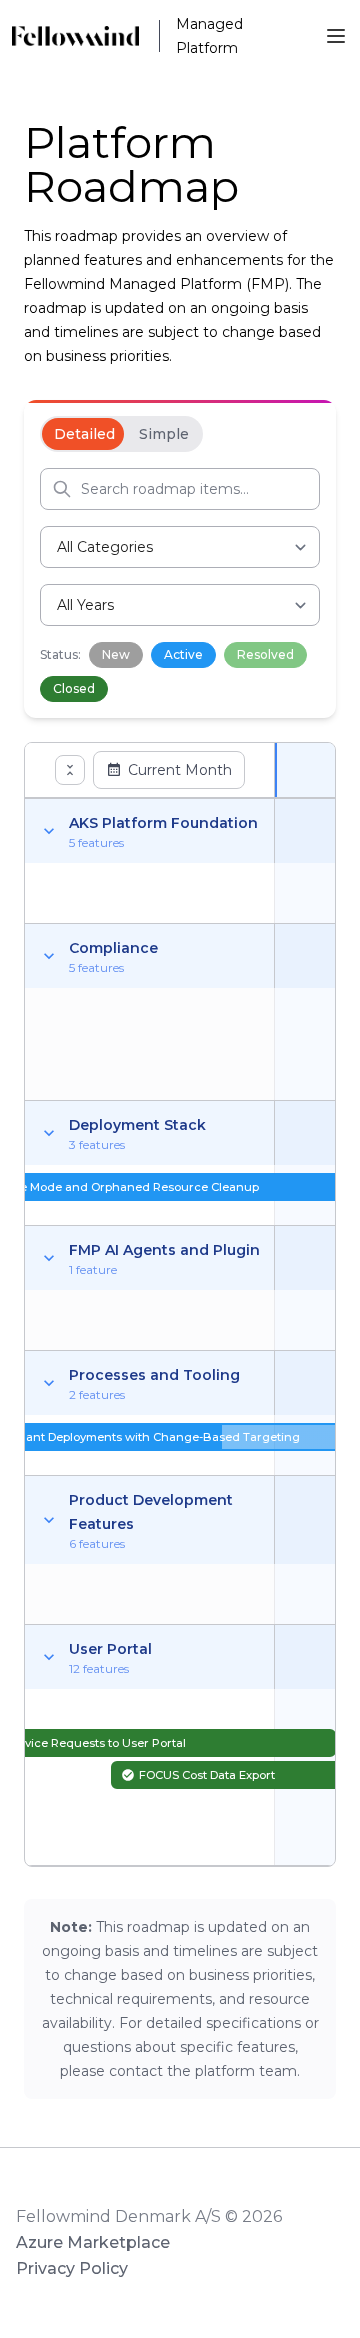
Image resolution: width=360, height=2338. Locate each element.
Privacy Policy (72, 2268)
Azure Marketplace (93, 2242)
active (183, 654)
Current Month (180, 770)
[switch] (121, 434)
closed (74, 688)
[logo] (85, 36)
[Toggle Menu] (336, 36)
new (116, 654)
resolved (265, 654)
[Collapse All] (70, 770)
